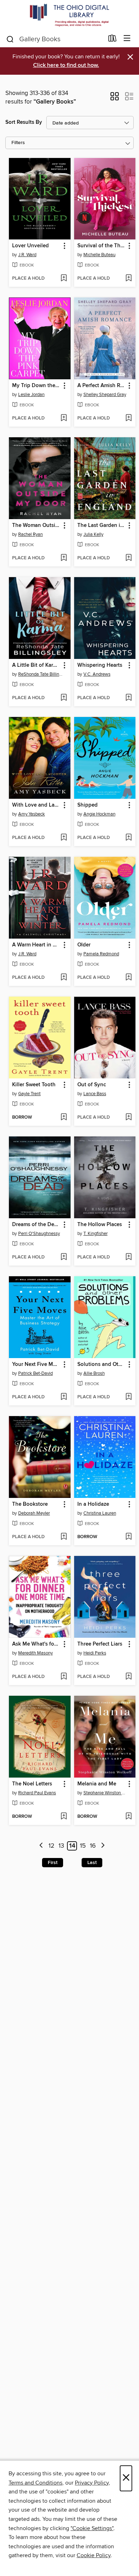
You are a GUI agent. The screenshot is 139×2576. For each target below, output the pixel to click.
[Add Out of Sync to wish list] (128, 1118)
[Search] (10, 39)
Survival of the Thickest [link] (102, 246)
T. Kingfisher (96, 1234)
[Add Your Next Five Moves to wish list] (64, 1397)
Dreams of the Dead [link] (36, 1225)
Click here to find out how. (66, 65)
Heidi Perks (95, 1653)
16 (93, 1846)
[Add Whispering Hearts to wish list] (128, 698)
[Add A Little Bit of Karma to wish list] (64, 698)
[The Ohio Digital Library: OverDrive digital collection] (69, 15)
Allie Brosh (94, 1373)
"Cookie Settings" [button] (92, 2528)
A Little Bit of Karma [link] (36, 665)
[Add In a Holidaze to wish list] (128, 1537)
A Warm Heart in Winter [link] (36, 945)
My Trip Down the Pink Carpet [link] (36, 386)
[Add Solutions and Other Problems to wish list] (128, 1397)
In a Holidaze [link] (93, 1504)
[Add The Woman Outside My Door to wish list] (64, 558)
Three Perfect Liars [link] (100, 1644)
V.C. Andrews (97, 674)
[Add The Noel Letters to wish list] (64, 1817)
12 (52, 1846)
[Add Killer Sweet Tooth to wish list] (64, 1118)
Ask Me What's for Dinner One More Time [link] (36, 1644)
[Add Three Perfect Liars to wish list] (128, 1677)
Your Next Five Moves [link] (36, 1364)
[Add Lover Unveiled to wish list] (64, 279)
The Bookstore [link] (30, 1504)
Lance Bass (95, 1094)
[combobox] (55, 39)
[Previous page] (41, 1846)
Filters (18, 143)
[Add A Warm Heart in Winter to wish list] (64, 978)
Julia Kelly (93, 534)
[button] (115, 99)
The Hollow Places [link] (100, 1225)
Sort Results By (24, 122)
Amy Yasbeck (32, 814)
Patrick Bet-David (35, 1373)
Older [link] (84, 945)
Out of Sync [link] (92, 1085)
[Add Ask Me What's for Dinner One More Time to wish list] (64, 1677)
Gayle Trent (29, 1094)
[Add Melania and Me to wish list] (128, 1817)
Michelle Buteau (99, 255)
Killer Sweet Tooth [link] (34, 1085)
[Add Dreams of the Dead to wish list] (64, 1257)
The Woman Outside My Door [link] (36, 526)
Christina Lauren (100, 1513)
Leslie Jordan (31, 395)
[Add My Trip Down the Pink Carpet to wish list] (64, 418)
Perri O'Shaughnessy (39, 1234)
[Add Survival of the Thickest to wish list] (128, 279)
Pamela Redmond (101, 954)
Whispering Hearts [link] (100, 665)
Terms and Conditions (35, 2483)
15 (83, 1846)
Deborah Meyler (34, 1513)
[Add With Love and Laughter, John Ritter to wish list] (64, 838)
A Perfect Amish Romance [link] (102, 386)
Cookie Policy (94, 2555)
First (53, 1863)
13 (61, 1846)
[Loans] (112, 40)
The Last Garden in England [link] (102, 526)
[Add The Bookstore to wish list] (64, 1537)
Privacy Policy (92, 2483)
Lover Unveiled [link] (30, 246)
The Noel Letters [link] (32, 1784)
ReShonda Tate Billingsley (41, 674)
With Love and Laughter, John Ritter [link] (36, 805)
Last (92, 1863)
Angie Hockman (99, 814)
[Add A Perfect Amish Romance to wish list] (128, 418)
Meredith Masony (35, 1653)
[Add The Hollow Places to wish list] (128, 1257)
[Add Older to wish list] (128, 978)
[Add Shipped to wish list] (128, 838)
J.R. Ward (27, 255)
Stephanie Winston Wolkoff (106, 1793)
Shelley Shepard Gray (105, 395)
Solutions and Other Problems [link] (102, 1364)
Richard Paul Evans (37, 1793)
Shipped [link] (87, 805)
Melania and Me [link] (97, 1784)
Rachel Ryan (30, 534)
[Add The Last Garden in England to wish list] (128, 558)
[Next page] (103, 1846)
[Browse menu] (127, 39)
